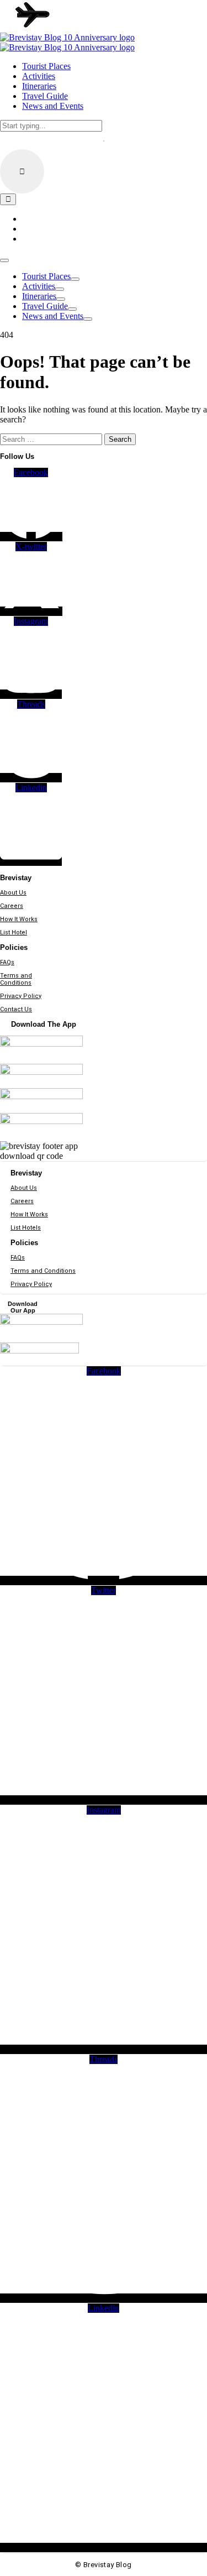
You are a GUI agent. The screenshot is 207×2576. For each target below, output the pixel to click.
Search (120, 439)
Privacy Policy (21, 996)
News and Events (53, 316)
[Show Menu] (4, 260)
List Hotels (26, 1228)
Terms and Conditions (16, 979)
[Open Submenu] (75, 279)
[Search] (8, 199)
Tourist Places (46, 276)
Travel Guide (45, 306)
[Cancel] (22, 171)
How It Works (19, 919)
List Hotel (14, 932)
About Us (13, 893)
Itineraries (39, 296)
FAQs (7, 962)
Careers (12, 906)
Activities (39, 286)
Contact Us (16, 1009)
